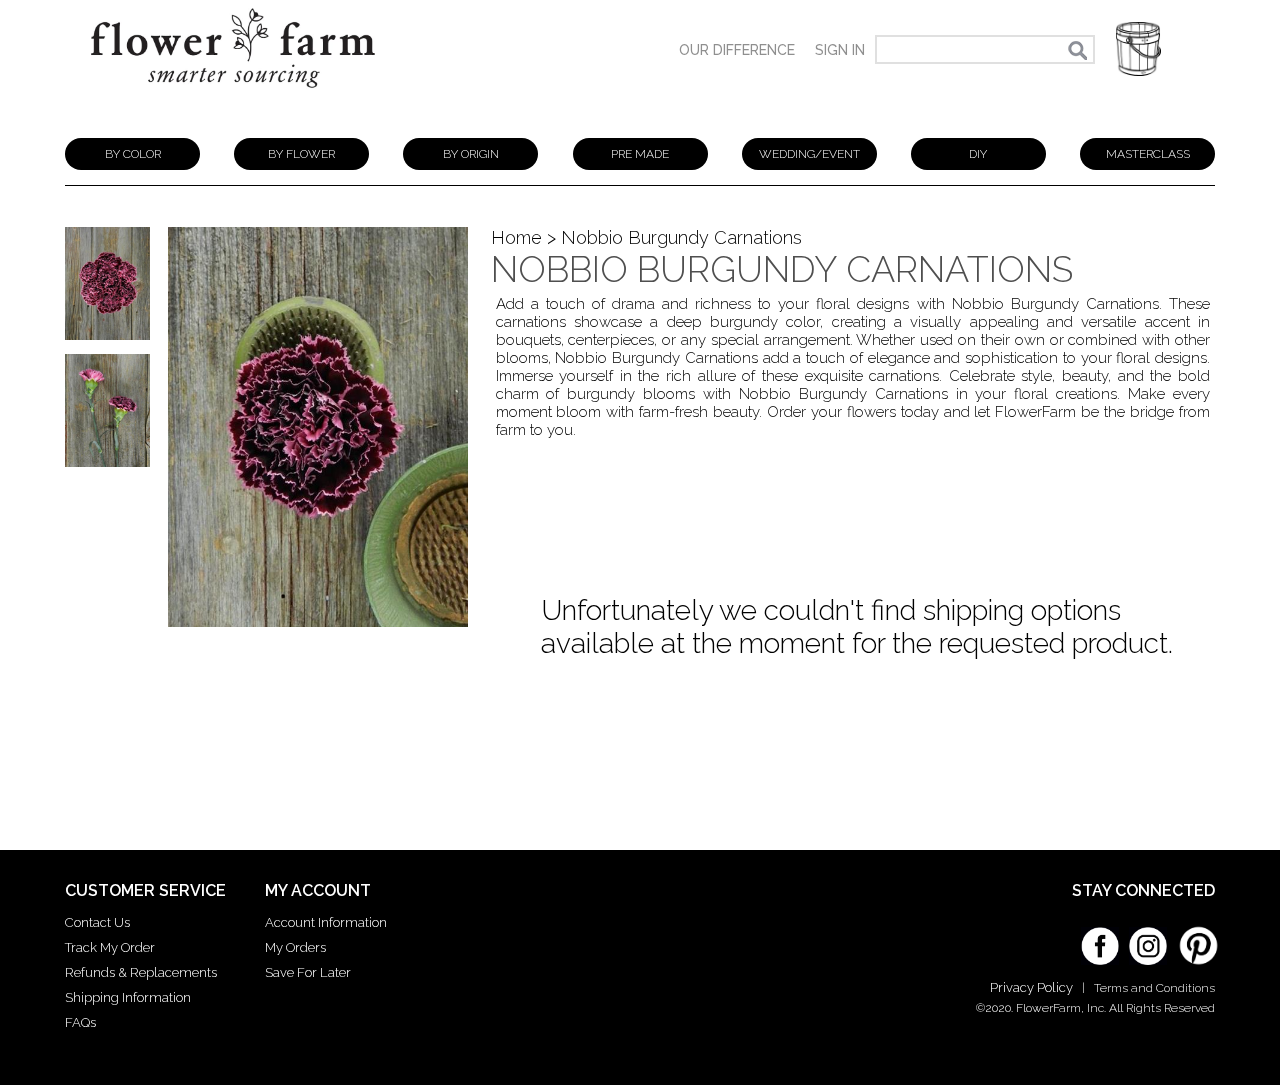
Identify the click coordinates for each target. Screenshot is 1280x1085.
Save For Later (308, 972)
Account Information (326, 922)
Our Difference (737, 50)
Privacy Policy (1031, 987)
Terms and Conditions (1154, 988)
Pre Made (640, 154)
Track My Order (110, 947)
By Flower (301, 154)
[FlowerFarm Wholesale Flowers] (233, 97)
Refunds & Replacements (141, 972)
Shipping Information (128, 997)
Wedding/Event (809, 154)
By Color (133, 154)
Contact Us (97, 922)
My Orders (295, 947)
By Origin (471, 154)
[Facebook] (1100, 939)
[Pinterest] (1196, 936)
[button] (1138, 49)
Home (516, 237)
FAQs (80, 1022)
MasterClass (1148, 154)
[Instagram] (1148, 939)
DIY (978, 154)
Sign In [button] (840, 50)
